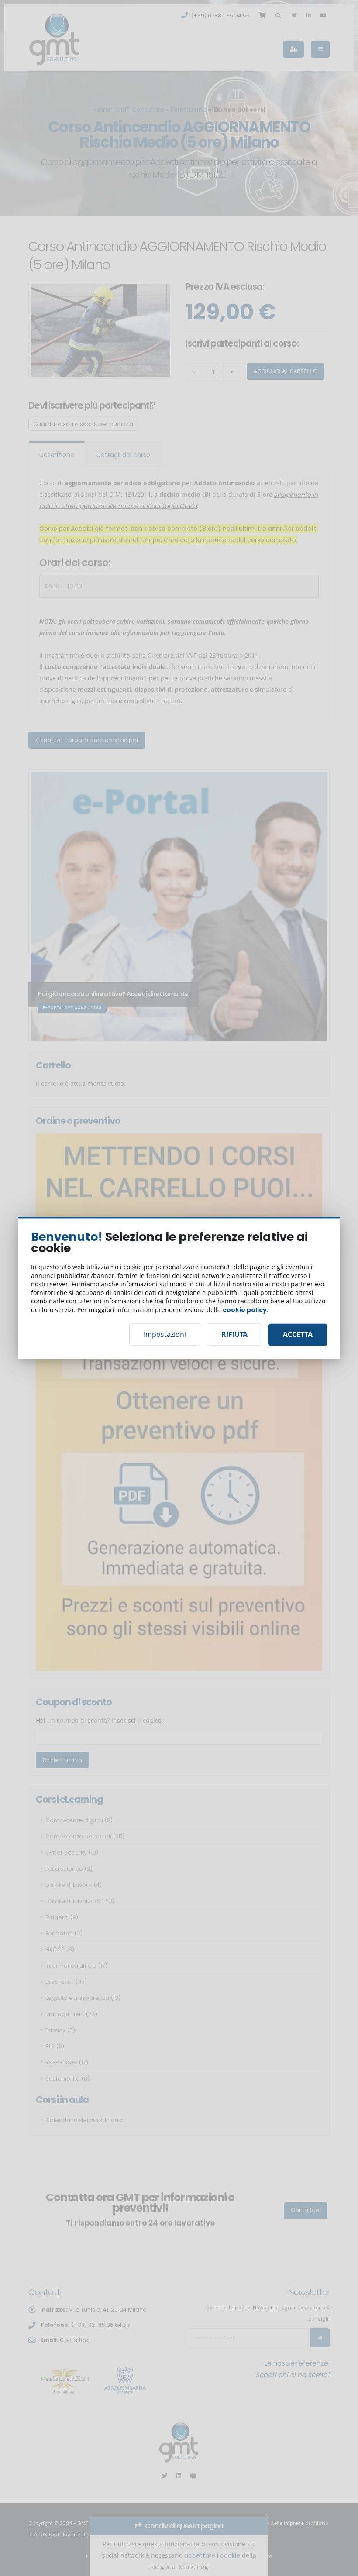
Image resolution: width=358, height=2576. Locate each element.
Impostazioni (165, 1335)
